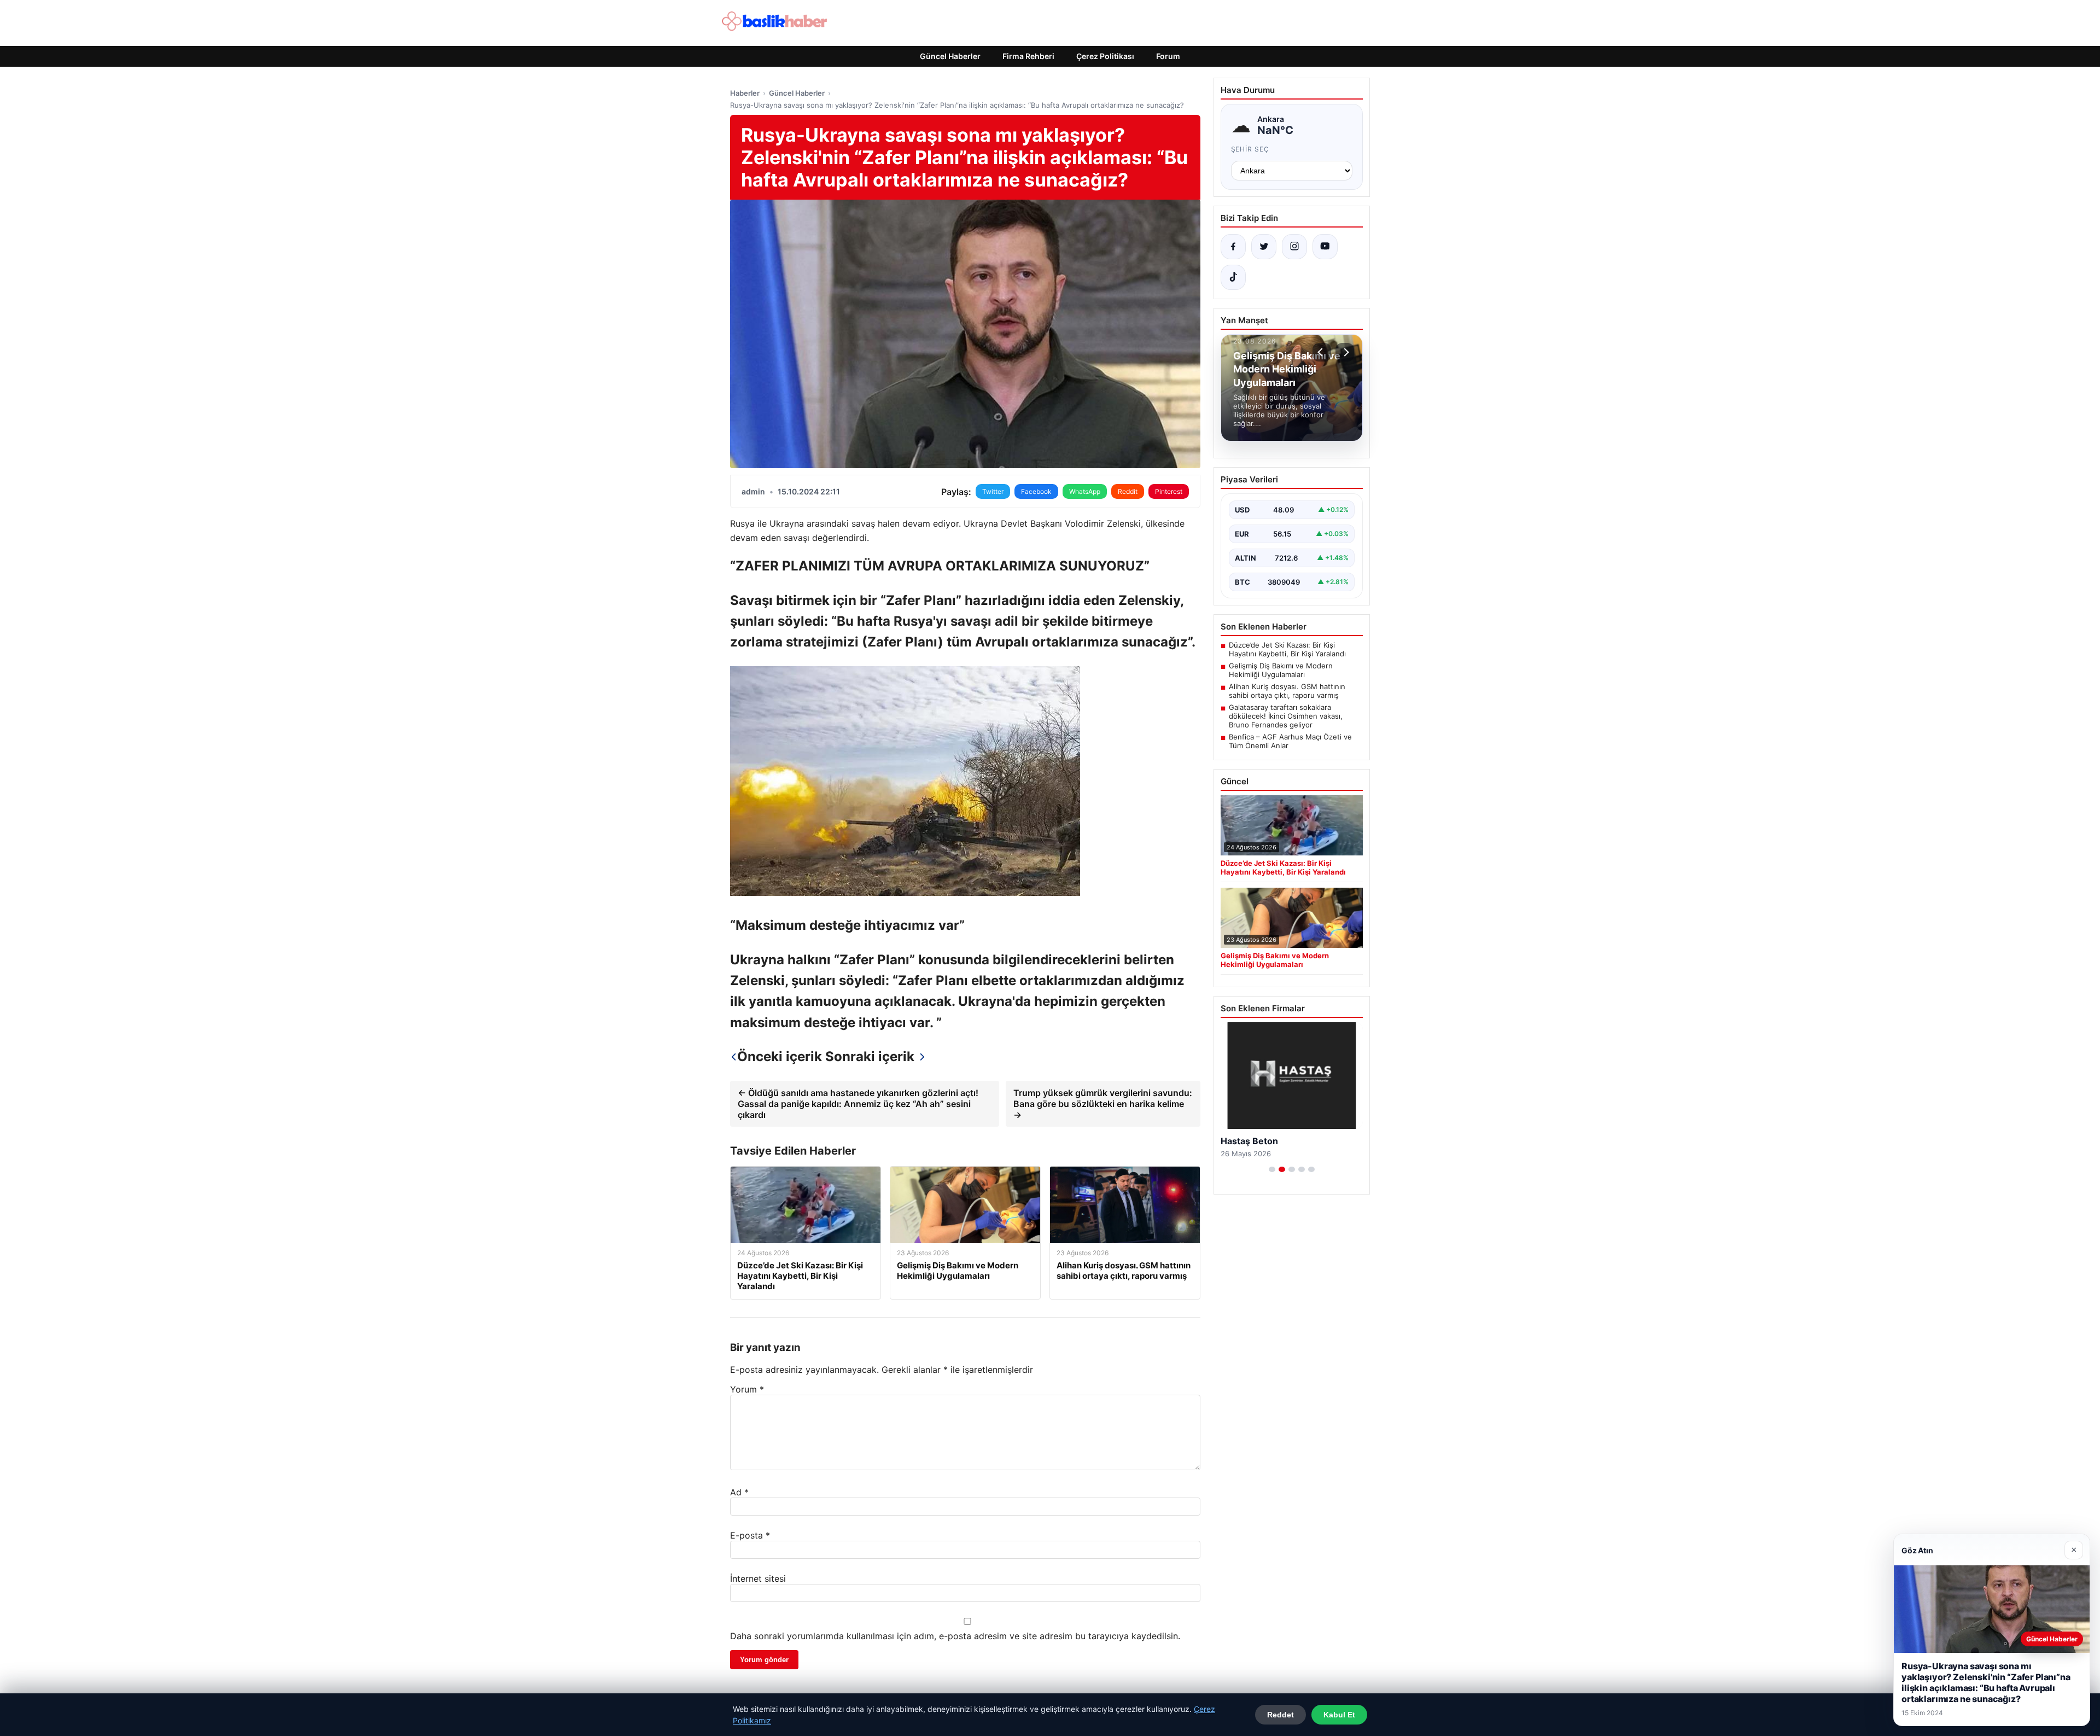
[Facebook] (1233, 247)
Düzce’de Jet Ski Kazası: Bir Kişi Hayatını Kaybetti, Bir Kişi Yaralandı (1287, 649)
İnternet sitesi (758, 1578)
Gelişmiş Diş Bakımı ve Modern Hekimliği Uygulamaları (1281, 670)
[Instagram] (1294, 247)
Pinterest (1169, 491)
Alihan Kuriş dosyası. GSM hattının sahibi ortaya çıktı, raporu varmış (1287, 691)
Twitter (993, 491)
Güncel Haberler (950, 56)
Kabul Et (1339, 1715)
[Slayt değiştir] (1272, 1169)
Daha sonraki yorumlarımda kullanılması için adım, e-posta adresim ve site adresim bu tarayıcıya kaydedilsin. (955, 1636)
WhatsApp (1085, 491)
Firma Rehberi (1028, 56)
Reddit (1128, 491)
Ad (739, 1492)
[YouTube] (1325, 247)
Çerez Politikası (1105, 56)
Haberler (745, 93)
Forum (1168, 56)
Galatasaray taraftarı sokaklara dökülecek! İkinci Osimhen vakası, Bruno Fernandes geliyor (1286, 716)
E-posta (750, 1535)
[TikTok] (1233, 277)
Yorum (747, 1389)
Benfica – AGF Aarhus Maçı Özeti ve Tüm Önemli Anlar (1290, 741)
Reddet (1281, 1715)
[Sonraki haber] (1345, 352)
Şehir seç (1250, 149)
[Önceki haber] (1322, 352)
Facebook (1036, 491)
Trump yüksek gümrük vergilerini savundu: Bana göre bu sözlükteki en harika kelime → (1103, 1104)
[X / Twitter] (1264, 247)
